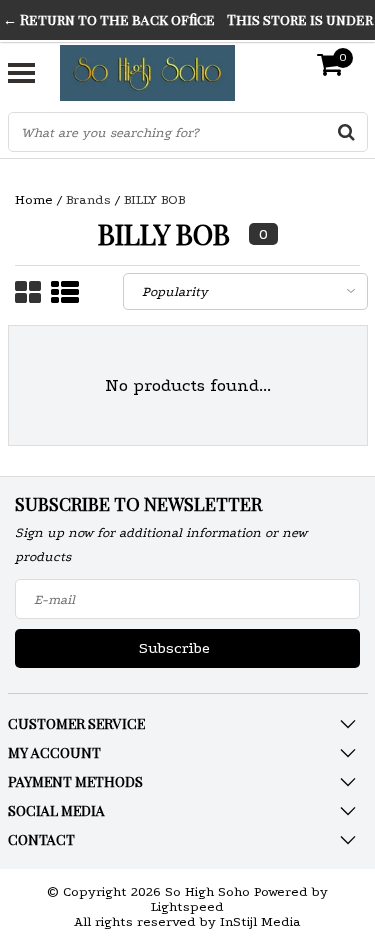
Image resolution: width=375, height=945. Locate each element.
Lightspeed (187, 906)
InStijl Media (260, 921)
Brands (88, 199)
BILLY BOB (154, 199)
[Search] (347, 132)
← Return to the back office (109, 19)
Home (34, 199)
